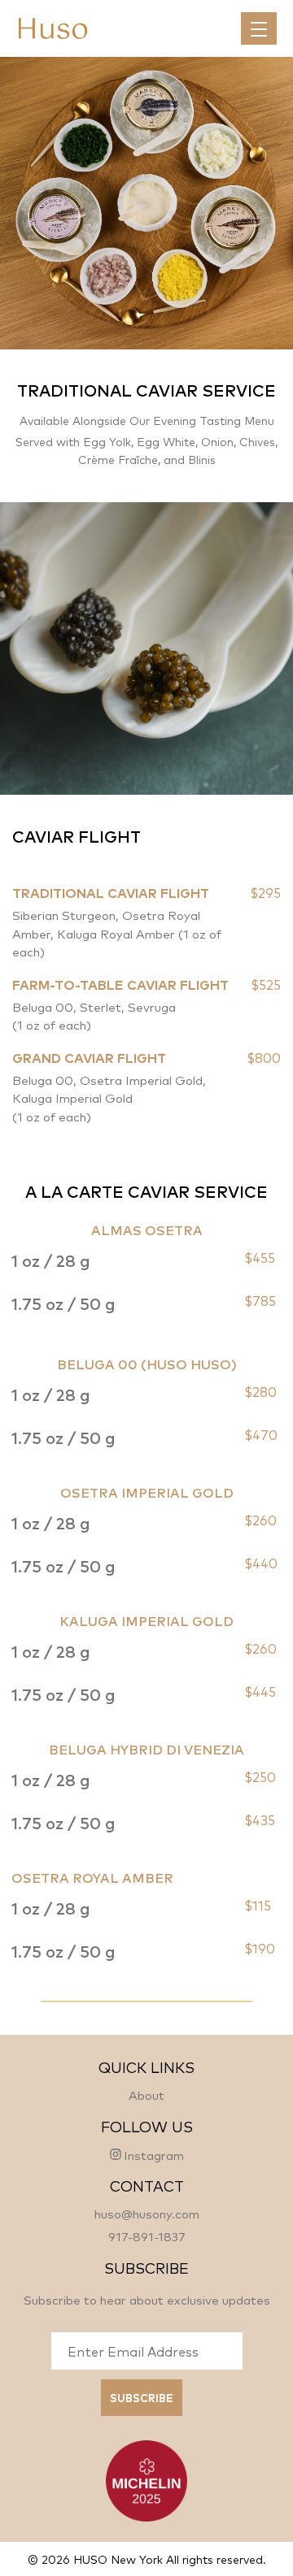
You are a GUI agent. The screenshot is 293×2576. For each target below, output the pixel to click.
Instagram (154, 2154)
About (146, 2095)
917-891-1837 (147, 2236)
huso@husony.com (147, 2213)
